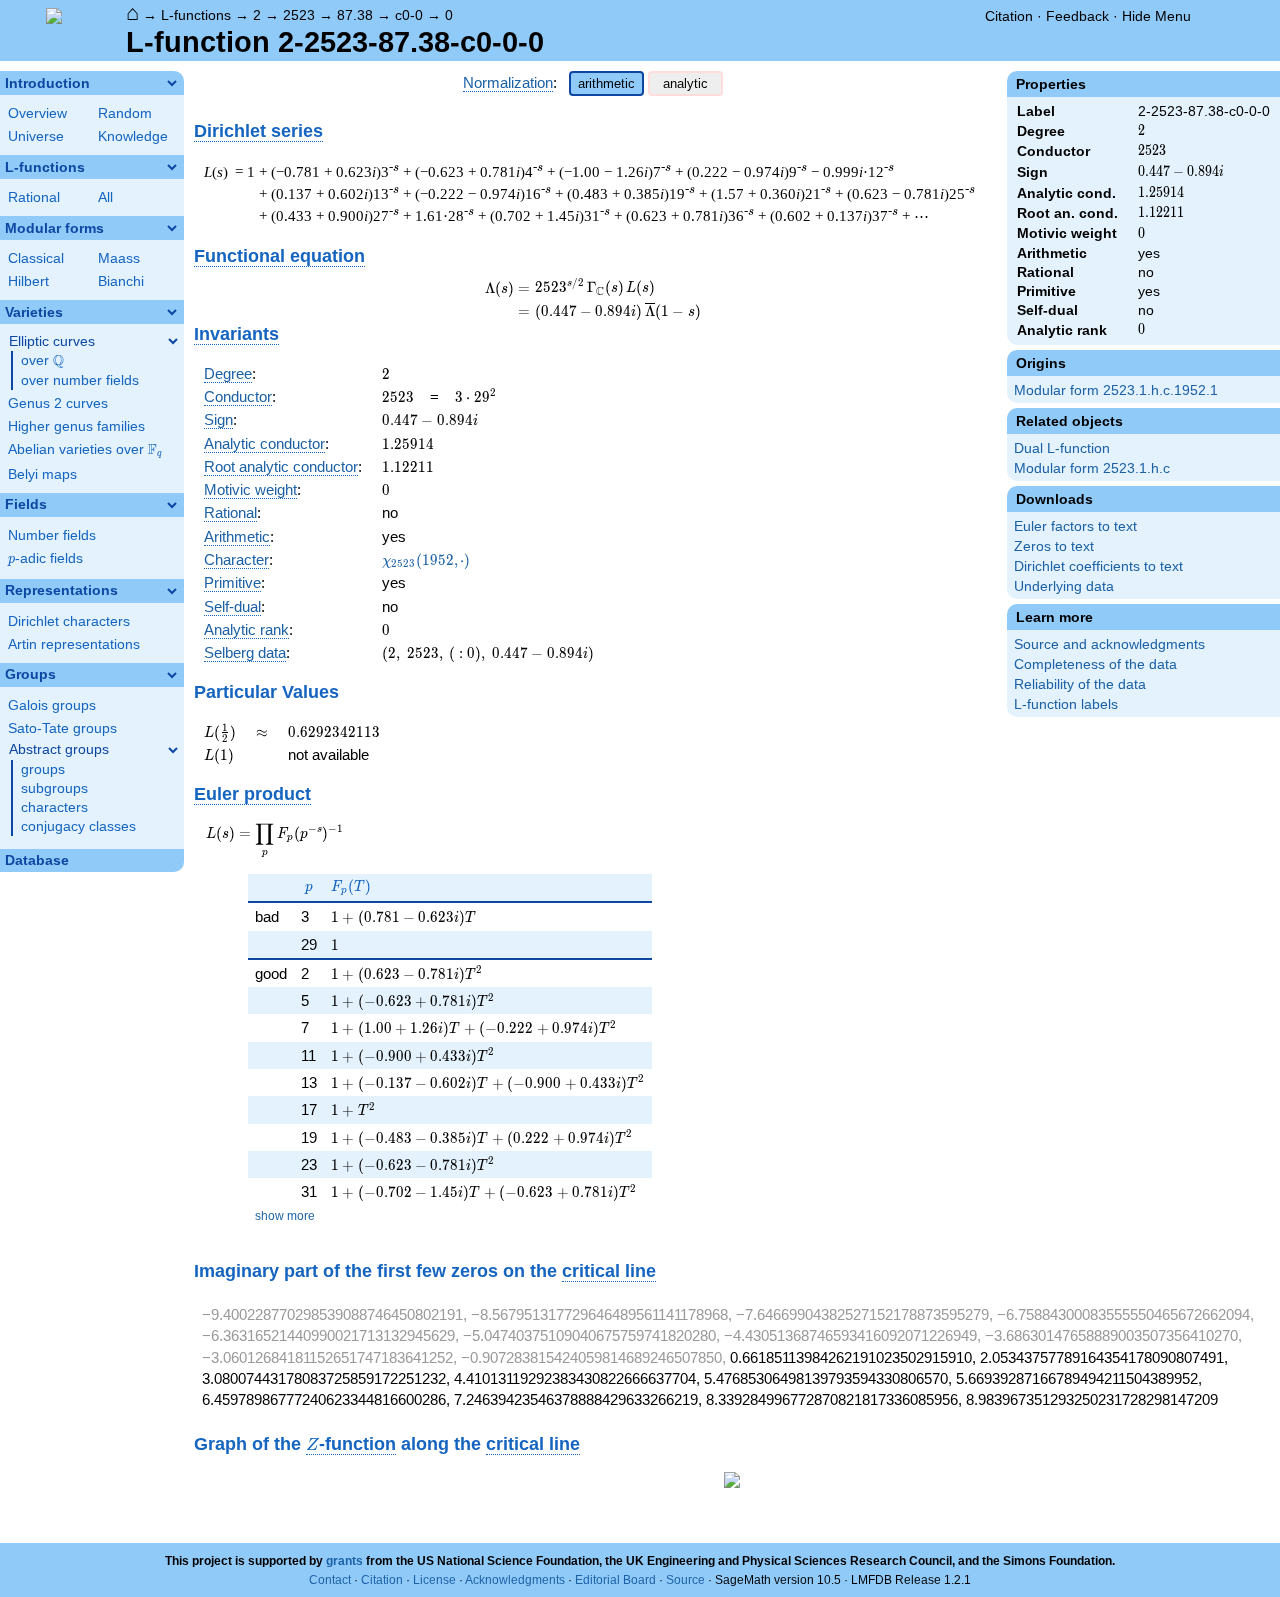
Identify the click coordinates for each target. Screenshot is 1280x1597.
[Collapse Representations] (172, 591)
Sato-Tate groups (62, 728)
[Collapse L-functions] (172, 167)
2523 (299, 15)
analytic (685, 83)
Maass (119, 258)
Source (685, 1580)
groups (43, 769)
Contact (330, 1580)
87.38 (355, 15)
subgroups (54, 788)
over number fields (80, 380)
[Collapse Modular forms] (172, 228)
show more (285, 1216)
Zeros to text (1054, 546)
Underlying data (1064, 586)
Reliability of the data (1080, 684)
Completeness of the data (1095, 664)
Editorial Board (615, 1580)
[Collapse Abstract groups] (173, 750)
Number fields (52, 535)
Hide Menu (1156, 16)
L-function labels (1066, 704)
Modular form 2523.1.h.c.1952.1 (1116, 390)
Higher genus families (76, 426)
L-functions (196, 15)
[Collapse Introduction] (172, 83)
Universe (36, 136)
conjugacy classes (78, 826)
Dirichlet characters (69, 621)
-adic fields (45, 558)
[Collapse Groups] (172, 675)
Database (37, 860)
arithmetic (606, 83)
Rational (34, 197)
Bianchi (121, 281)
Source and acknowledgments (1109, 644)
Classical (36, 258)
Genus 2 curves (58, 403)
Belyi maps (42, 474)
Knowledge (133, 136)
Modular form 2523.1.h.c (1092, 468)
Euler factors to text (1075, 526)
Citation (1009, 16)
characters (54, 807)
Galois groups (52, 705)
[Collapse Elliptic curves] (173, 341)
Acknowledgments (515, 1580)
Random (125, 113)
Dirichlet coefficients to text (1098, 566)
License (434, 1580)
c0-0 (409, 15)
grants (344, 1561)
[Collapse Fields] (172, 505)
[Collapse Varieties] (172, 312)
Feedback (1077, 16)
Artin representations (74, 644)
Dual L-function (1062, 448)
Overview (37, 113)
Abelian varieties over (85, 450)
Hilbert (28, 281)
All (105, 197)
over (42, 361)
